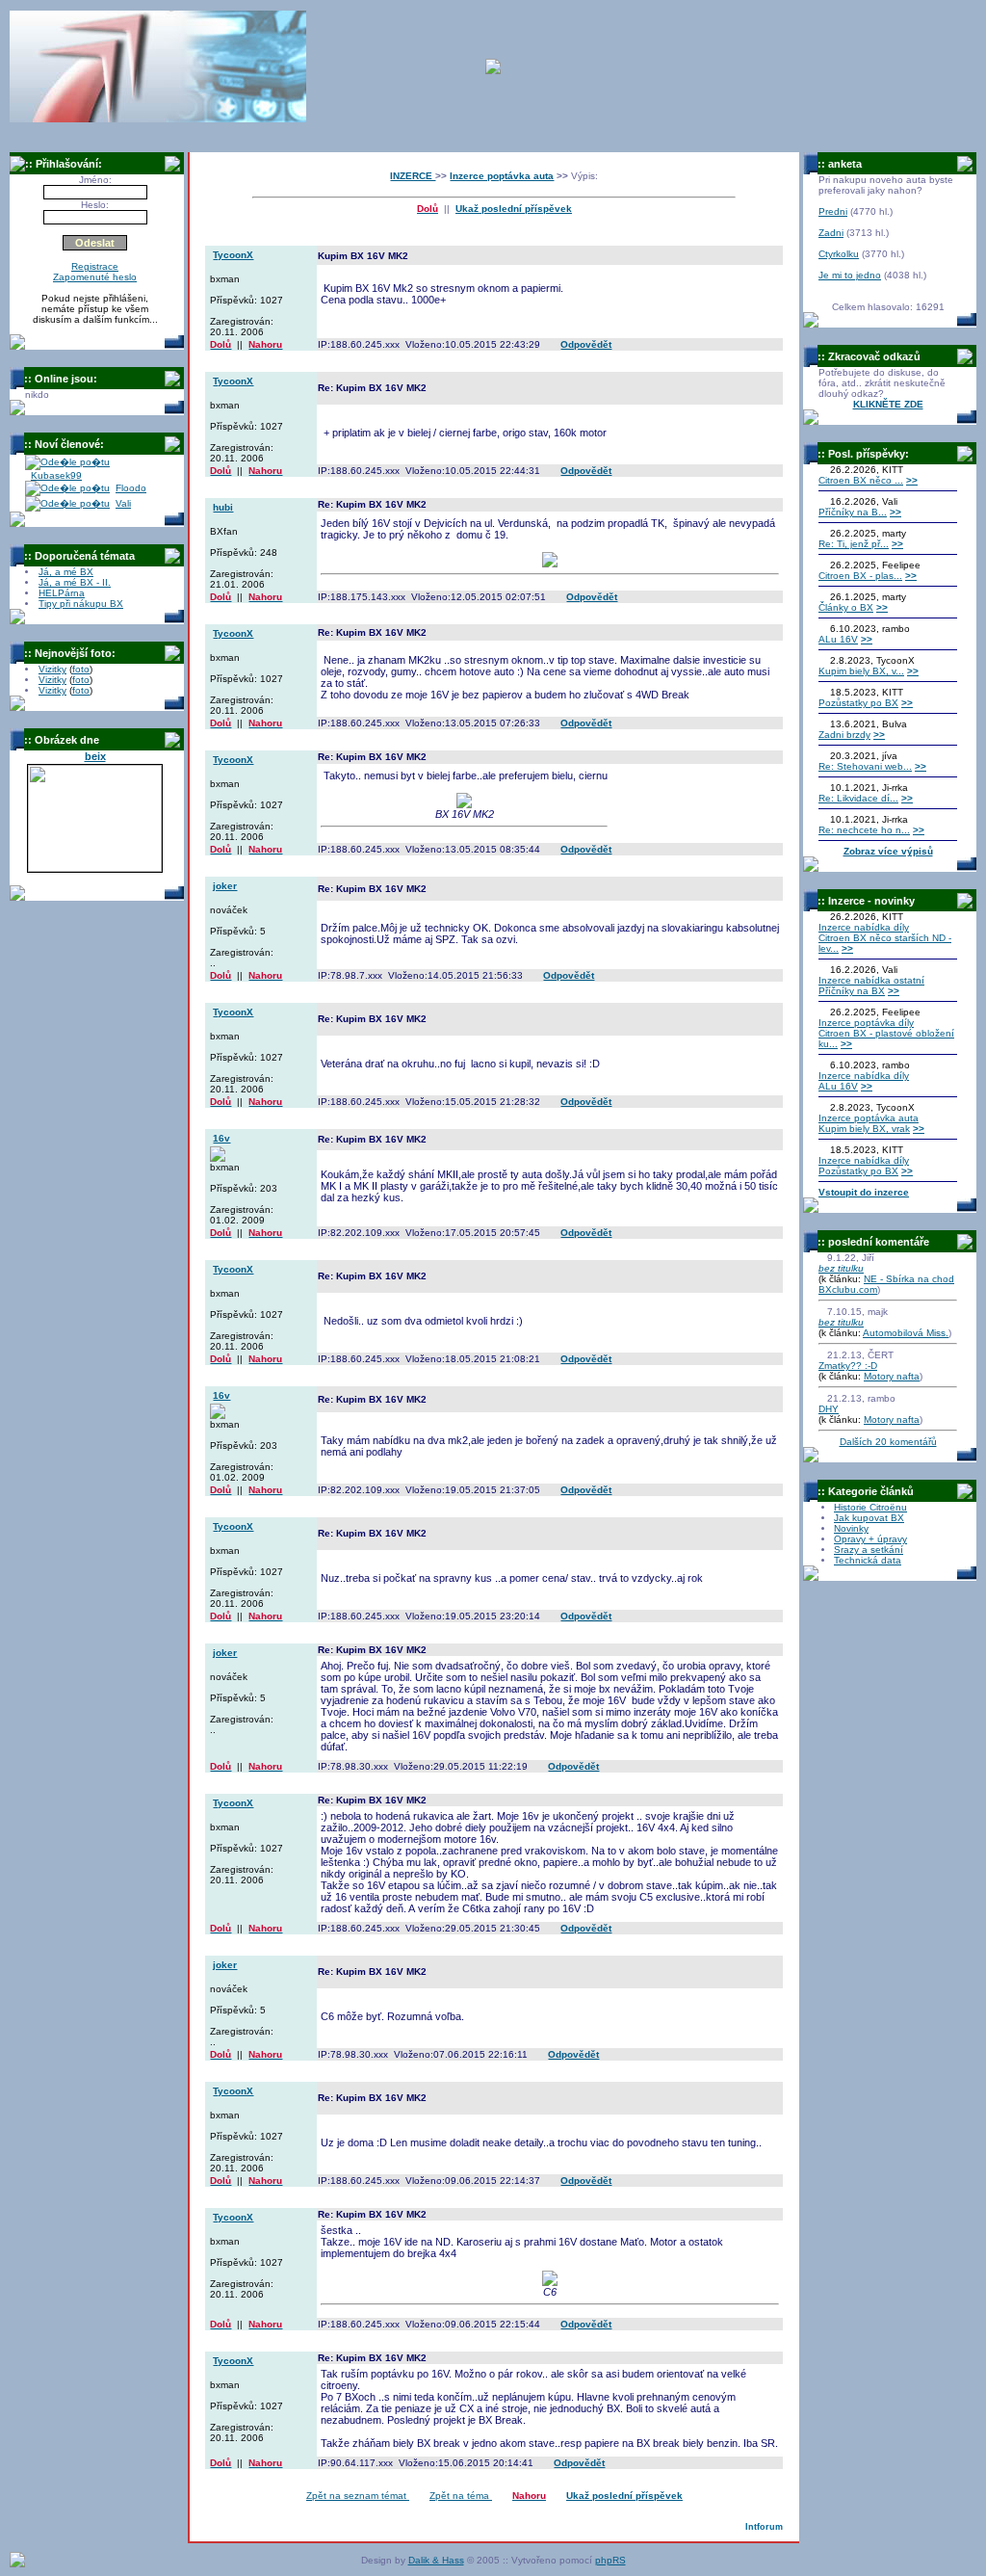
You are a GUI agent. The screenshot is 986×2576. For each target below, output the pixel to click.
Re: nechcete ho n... (864, 830)
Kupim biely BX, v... (861, 671)
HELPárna (62, 593)
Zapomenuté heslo (95, 277)
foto (81, 669)
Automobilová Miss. (906, 1333)
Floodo (131, 488)
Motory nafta (892, 1376)
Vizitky (52, 669)
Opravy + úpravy (870, 1539)
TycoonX (233, 255)
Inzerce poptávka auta (502, 176)
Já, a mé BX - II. (75, 582)
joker (225, 886)
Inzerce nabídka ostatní (871, 980)
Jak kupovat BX (869, 1518)
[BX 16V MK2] (464, 804)
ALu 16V (838, 639)
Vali (123, 503)
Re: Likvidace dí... (858, 798)
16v (221, 1138)
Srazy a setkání (869, 1550)
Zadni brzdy (844, 735)
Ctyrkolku (839, 254)
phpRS (610, 2560)
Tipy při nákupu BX (81, 604)
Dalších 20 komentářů (888, 1442)
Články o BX (846, 607)
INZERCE (413, 176)
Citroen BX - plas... (860, 576)
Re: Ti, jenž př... (854, 544)
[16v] (218, 1158)
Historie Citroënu (870, 1507)
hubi (223, 507)
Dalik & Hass (436, 2560)
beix (95, 756)
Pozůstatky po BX (858, 703)
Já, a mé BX (66, 572)
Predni (833, 211)
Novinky (851, 1528)
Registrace (95, 266)
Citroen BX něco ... (861, 480)
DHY (829, 1409)
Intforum (764, 2527)
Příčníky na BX (852, 991)
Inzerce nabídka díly (864, 927)
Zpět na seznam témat (358, 2496)
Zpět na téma (461, 2496)
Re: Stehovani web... (865, 766)
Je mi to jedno (850, 275)
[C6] (550, 2282)
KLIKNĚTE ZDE (888, 404)
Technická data (868, 1560)
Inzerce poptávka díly (866, 1023)
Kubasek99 (56, 475)
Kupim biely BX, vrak (864, 1129)
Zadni (831, 233)
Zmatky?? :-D (848, 1366)
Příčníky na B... (853, 512)
